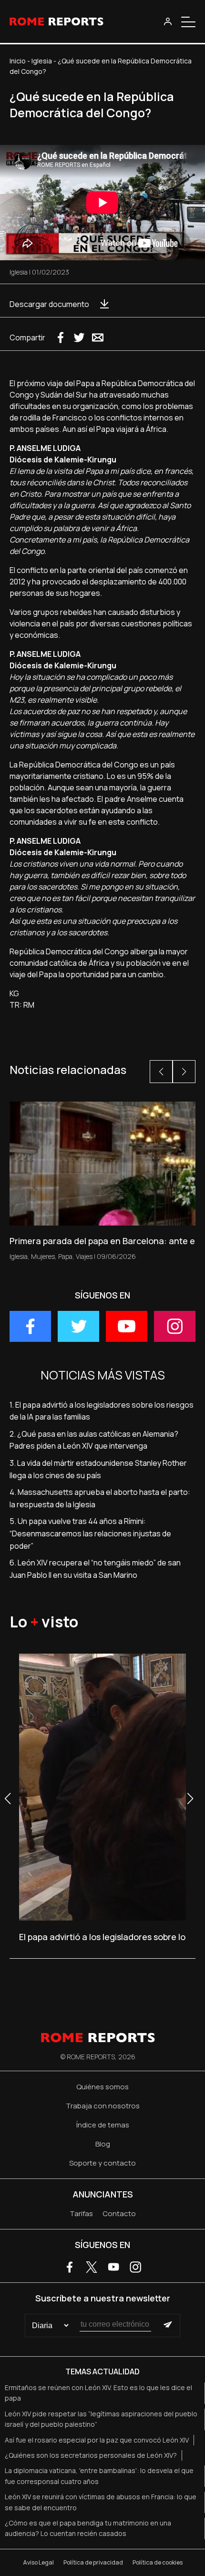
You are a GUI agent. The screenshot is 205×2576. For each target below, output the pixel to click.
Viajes (84, 1256)
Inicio (18, 61)
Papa (65, 1256)
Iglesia (42, 61)
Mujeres (43, 1256)
